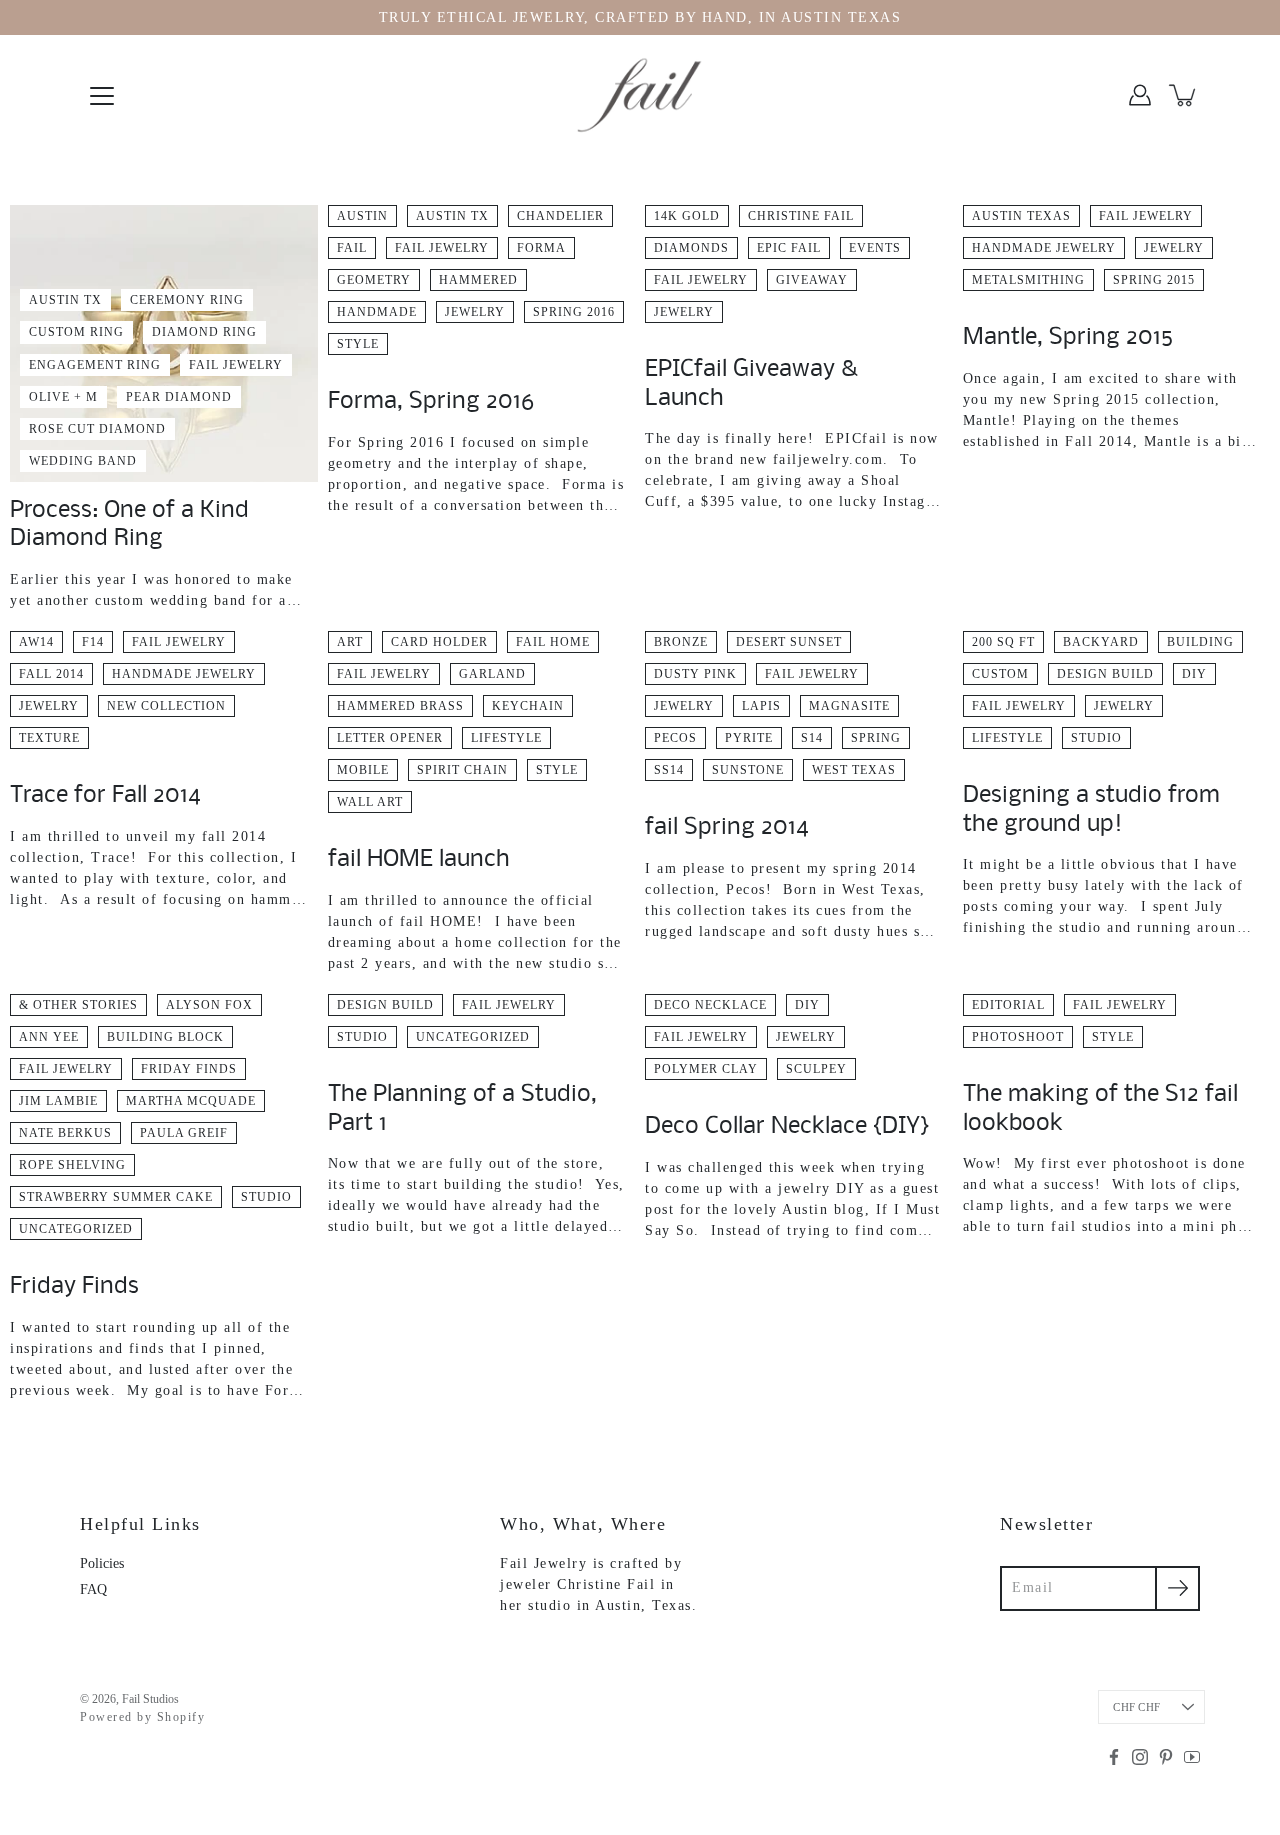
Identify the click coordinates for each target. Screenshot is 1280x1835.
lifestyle (506, 738)
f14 (93, 642)
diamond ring (204, 332)
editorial (1008, 1005)
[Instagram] (1140, 1757)
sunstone (748, 770)
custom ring (76, 332)
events (875, 248)
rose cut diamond (97, 429)
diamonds (691, 248)
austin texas (1021, 216)
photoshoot (1018, 1037)
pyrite (749, 738)
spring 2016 (574, 312)
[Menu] (102, 96)
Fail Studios (150, 1699)
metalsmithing (1028, 280)
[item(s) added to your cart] (1184, 95)
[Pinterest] (1166, 1757)
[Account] (1140, 95)
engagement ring (95, 365)
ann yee (49, 1037)
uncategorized (76, 1229)
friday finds (189, 1069)
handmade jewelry (1044, 248)
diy (1194, 674)
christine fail (801, 216)
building (1200, 642)
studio (1096, 738)
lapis (761, 706)
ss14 (669, 770)
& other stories (78, 1005)
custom (1000, 674)
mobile (363, 770)
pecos (675, 738)
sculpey (816, 1069)
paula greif (184, 1133)
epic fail (789, 248)
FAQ (93, 1589)
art (350, 642)
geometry (374, 280)
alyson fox (209, 1005)
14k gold (687, 216)
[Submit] (1177, 1588)
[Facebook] (1114, 1757)
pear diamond (179, 397)
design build (1105, 674)
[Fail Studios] (640, 95)
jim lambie (58, 1101)
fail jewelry (236, 365)
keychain (528, 706)
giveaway (812, 280)
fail (352, 248)
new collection (166, 706)
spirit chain (462, 770)
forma (541, 248)
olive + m (63, 397)
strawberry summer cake (116, 1197)
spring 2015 (1154, 280)
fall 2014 (51, 674)
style (358, 344)
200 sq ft (1003, 642)
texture (49, 738)
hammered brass (400, 706)
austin (362, 216)
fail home (553, 642)
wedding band (83, 461)
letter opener (390, 738)
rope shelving (72, 1165)
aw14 (36, 642)
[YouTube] (1192, 1757)
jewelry (475, 312)
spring (876, 738)
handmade (377, 312)
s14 (812, 738)
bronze (681, 642)
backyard (1101, 642)
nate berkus (65, 1133)
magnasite (849, 706)
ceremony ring (187, 300)
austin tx (65, 300)
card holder (439, 642)
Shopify (181, 1717)
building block (165, 1037)
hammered (478, 280)
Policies (102, 1563)
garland (492, 674)
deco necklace (710, 1005)
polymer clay (706, 1069)
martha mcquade (191, 1101)
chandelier (560, 216)
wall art (370, 802)
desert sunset (789, 642)
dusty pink (695, 674)
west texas (854, 770)
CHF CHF (1136, 1707)
